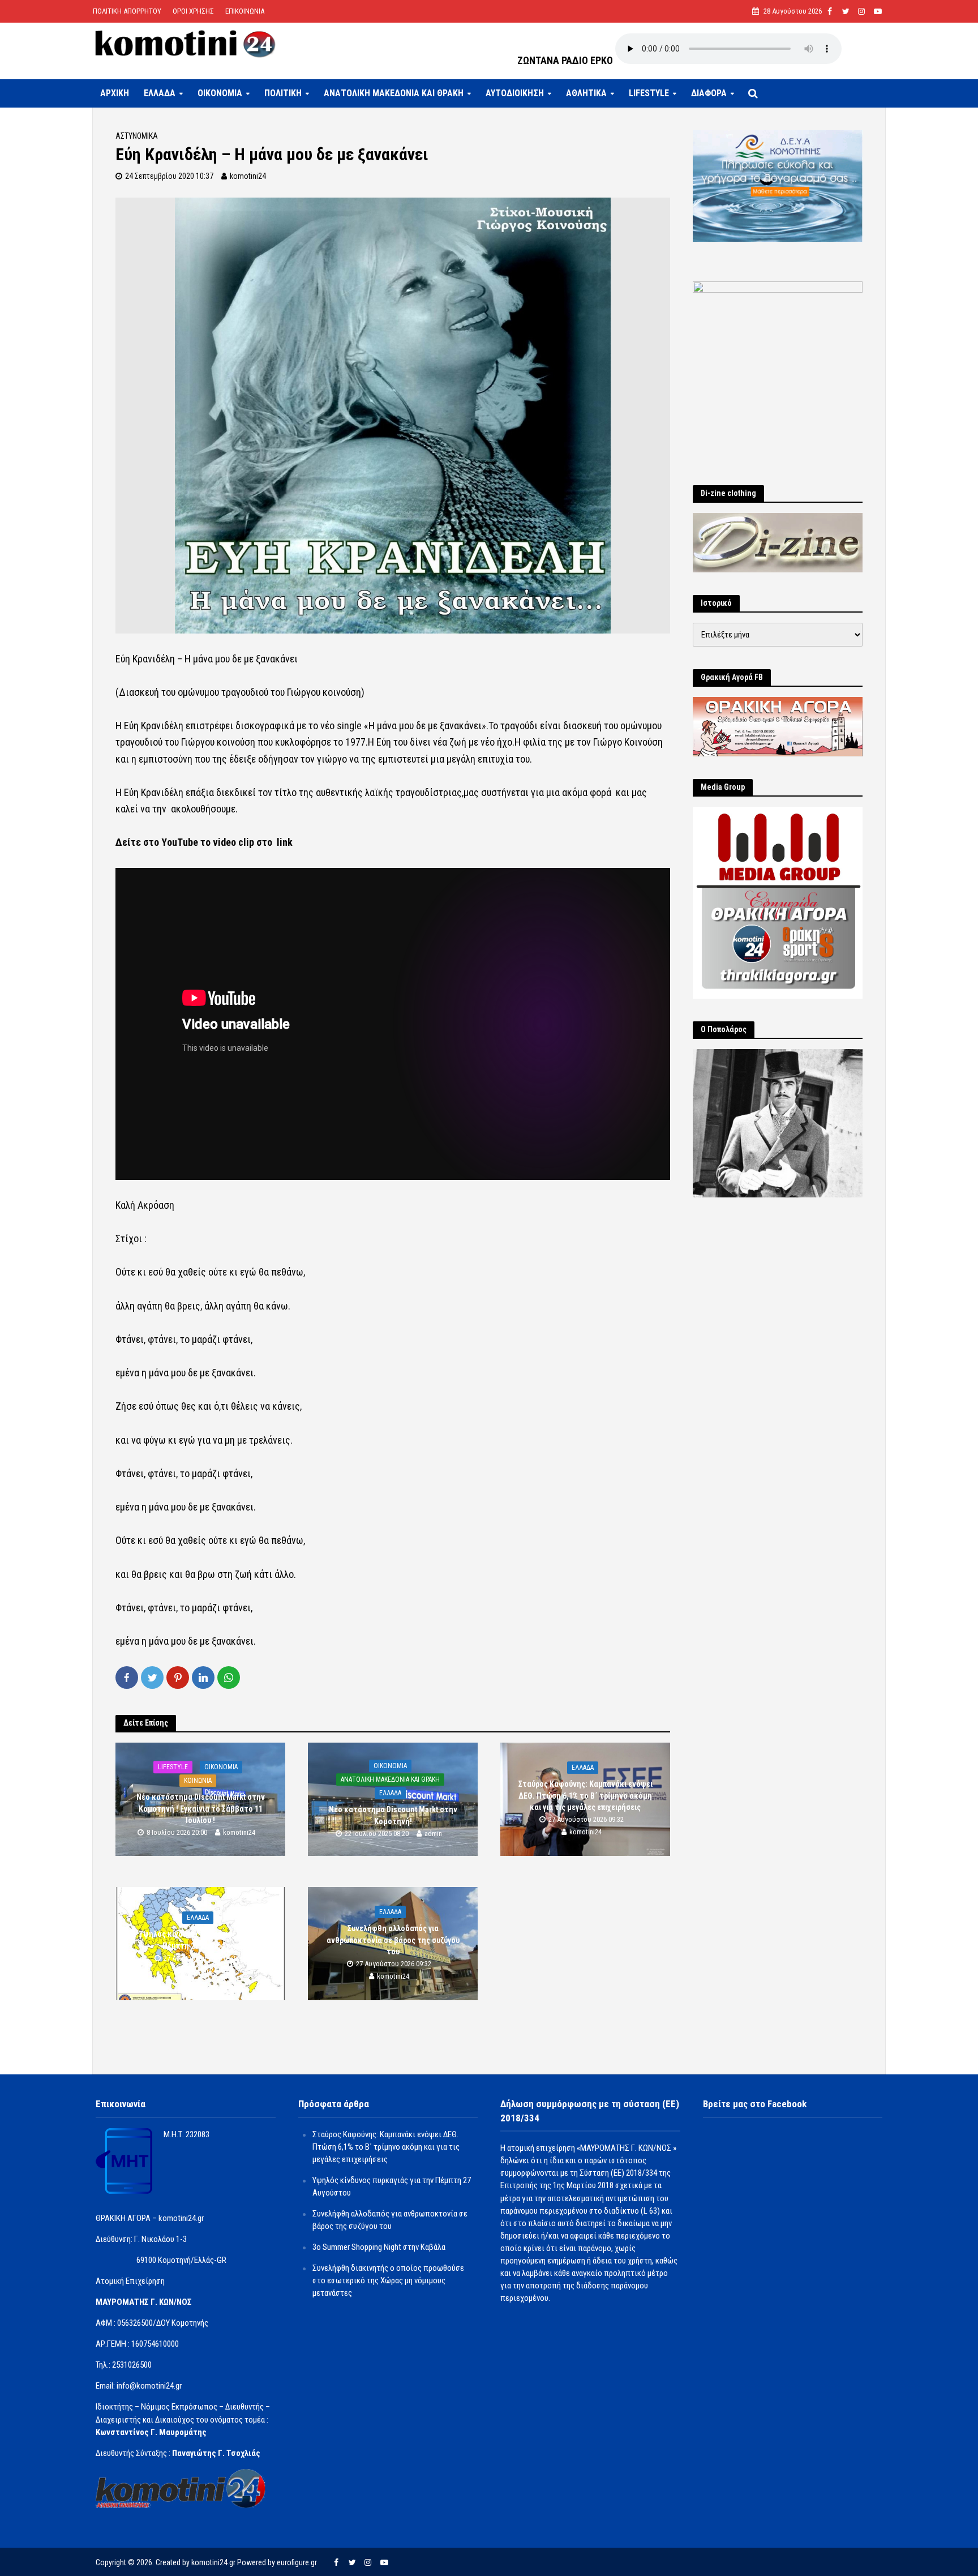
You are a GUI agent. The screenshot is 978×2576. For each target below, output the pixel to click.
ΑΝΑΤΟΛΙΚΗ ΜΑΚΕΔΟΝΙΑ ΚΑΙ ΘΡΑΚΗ (394, 93)
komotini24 (248, 176)
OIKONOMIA (220, 93)
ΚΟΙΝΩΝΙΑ (198, 1781)
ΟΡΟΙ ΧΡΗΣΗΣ (193, 11)
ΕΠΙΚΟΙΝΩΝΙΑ (245, 11)
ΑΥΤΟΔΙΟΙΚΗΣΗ (515, 93)
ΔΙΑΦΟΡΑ (709, 93)
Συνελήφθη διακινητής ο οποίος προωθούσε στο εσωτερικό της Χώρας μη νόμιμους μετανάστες (388, 2280)
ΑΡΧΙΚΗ (115, 93)
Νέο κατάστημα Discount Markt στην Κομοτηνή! (393, 1816)
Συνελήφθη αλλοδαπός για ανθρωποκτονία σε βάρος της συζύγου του (393, 1940)
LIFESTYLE (649, 93)
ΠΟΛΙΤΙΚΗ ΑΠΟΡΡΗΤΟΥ (127, 11)
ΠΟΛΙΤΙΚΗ (283, 93)
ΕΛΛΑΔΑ (160, 93)
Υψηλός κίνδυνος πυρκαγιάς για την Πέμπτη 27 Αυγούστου (201, 1940)
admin (433, 1833)
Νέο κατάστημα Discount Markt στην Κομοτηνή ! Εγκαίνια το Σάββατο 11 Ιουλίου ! (201, 1809)
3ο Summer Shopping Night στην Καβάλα (379, 2247)
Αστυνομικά (137, 136)
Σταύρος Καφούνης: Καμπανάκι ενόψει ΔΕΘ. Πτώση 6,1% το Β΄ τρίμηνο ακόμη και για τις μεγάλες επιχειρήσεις (585, 1796)
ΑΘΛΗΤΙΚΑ (586, 93)
